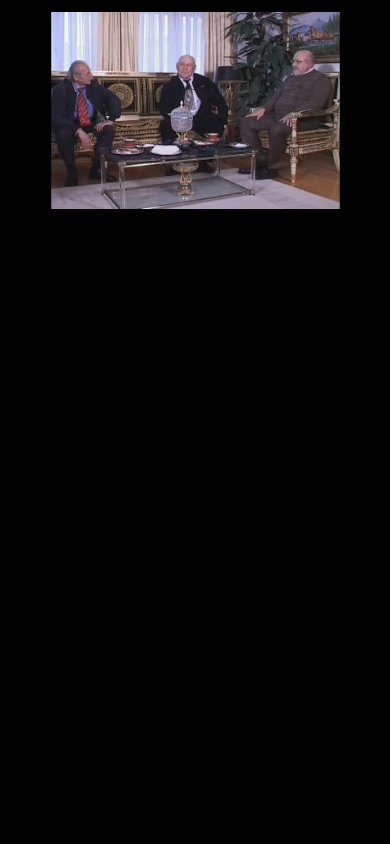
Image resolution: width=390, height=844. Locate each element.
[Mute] (52, 175)
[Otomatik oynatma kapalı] (22, 203)
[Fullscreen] (372, 203)
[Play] (18, 175)
